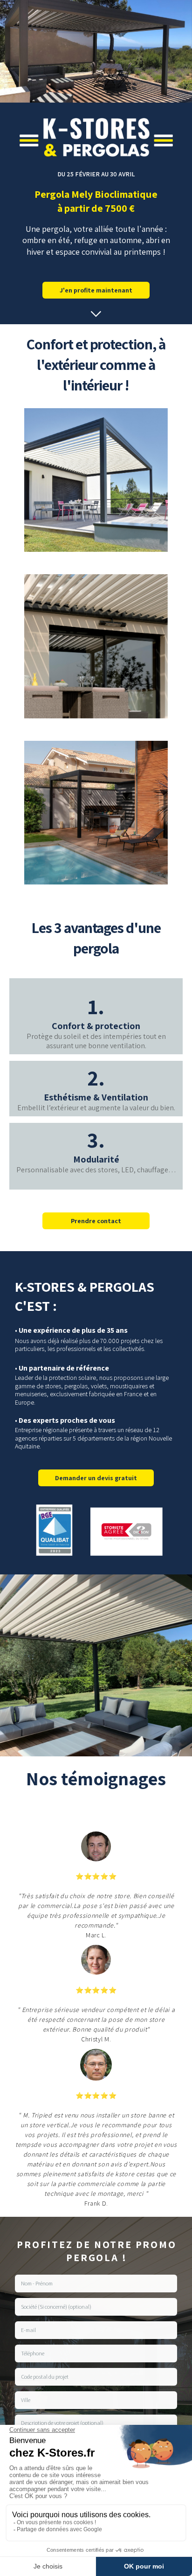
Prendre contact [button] (96, 1221)
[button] (96, 313)
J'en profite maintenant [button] (96, 290)
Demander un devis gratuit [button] (96, 1478)
